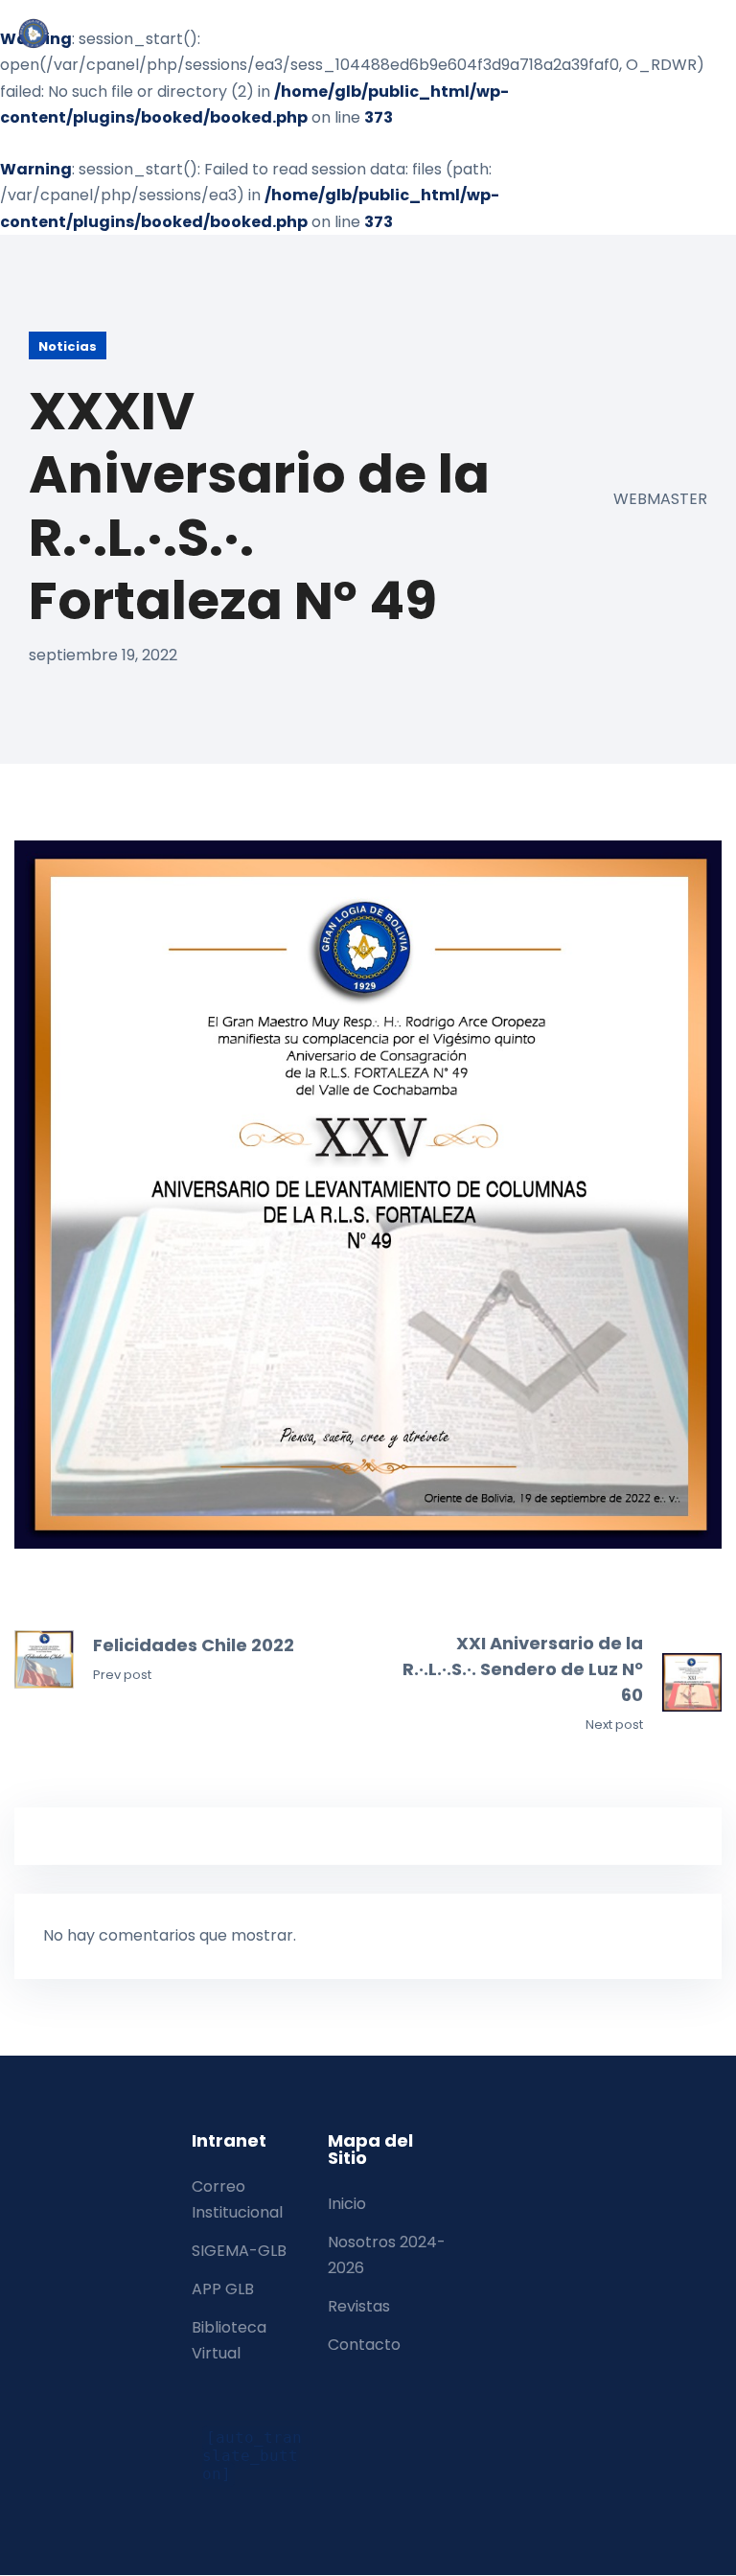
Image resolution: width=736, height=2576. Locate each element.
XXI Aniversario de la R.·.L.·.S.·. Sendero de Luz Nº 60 (523, 1669)
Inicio (347, 2204)
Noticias (68, 346)
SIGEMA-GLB (239, 2251)
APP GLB (223, 2289)
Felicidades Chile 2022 (194, 1645)
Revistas (359, 2306)
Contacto (364, 2345)
